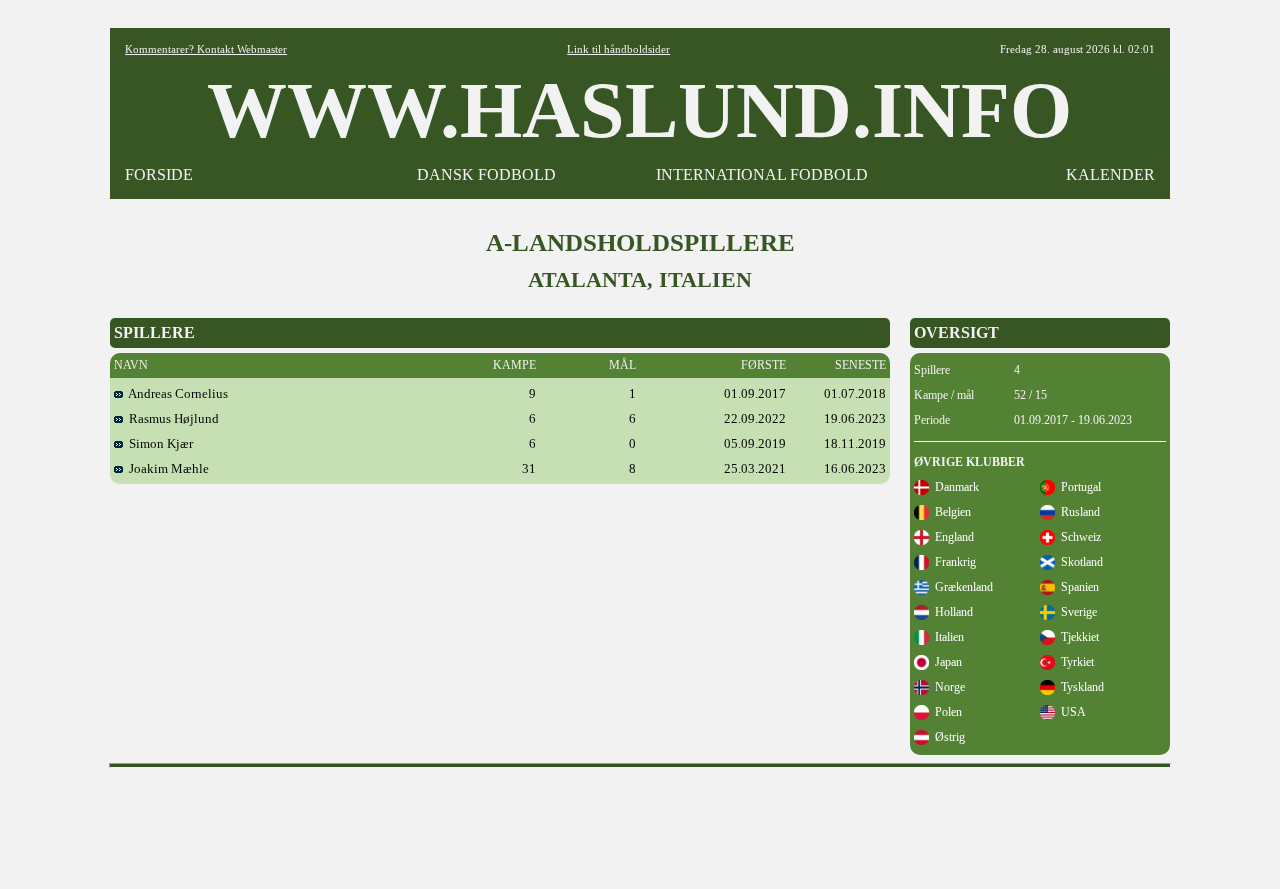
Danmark (954, 487)
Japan (945, 662)
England (951, 537)
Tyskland (1079, 687)
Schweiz (1078, 537)
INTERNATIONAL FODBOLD (762, 174)
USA (1070, 712)
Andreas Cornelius (175, 393)
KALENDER (1110, 174)
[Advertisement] (640, 821)
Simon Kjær (158, 443)
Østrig (947, 737)
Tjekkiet (1077, 637)
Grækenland (961, 587)
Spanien (1077, 587)
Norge (947, 687)
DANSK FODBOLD (486, 174)
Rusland (1077, 512)
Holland (951, 612)
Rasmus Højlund (171, 418)
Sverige (1076, 612)
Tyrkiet (1074, 662)
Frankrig (952, 562)
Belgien (950, 512)
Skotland (1079, 562)
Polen (945, 712)
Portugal (1078, 487)
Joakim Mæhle (166, 468)
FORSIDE (159, 174)
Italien (946, 637)
